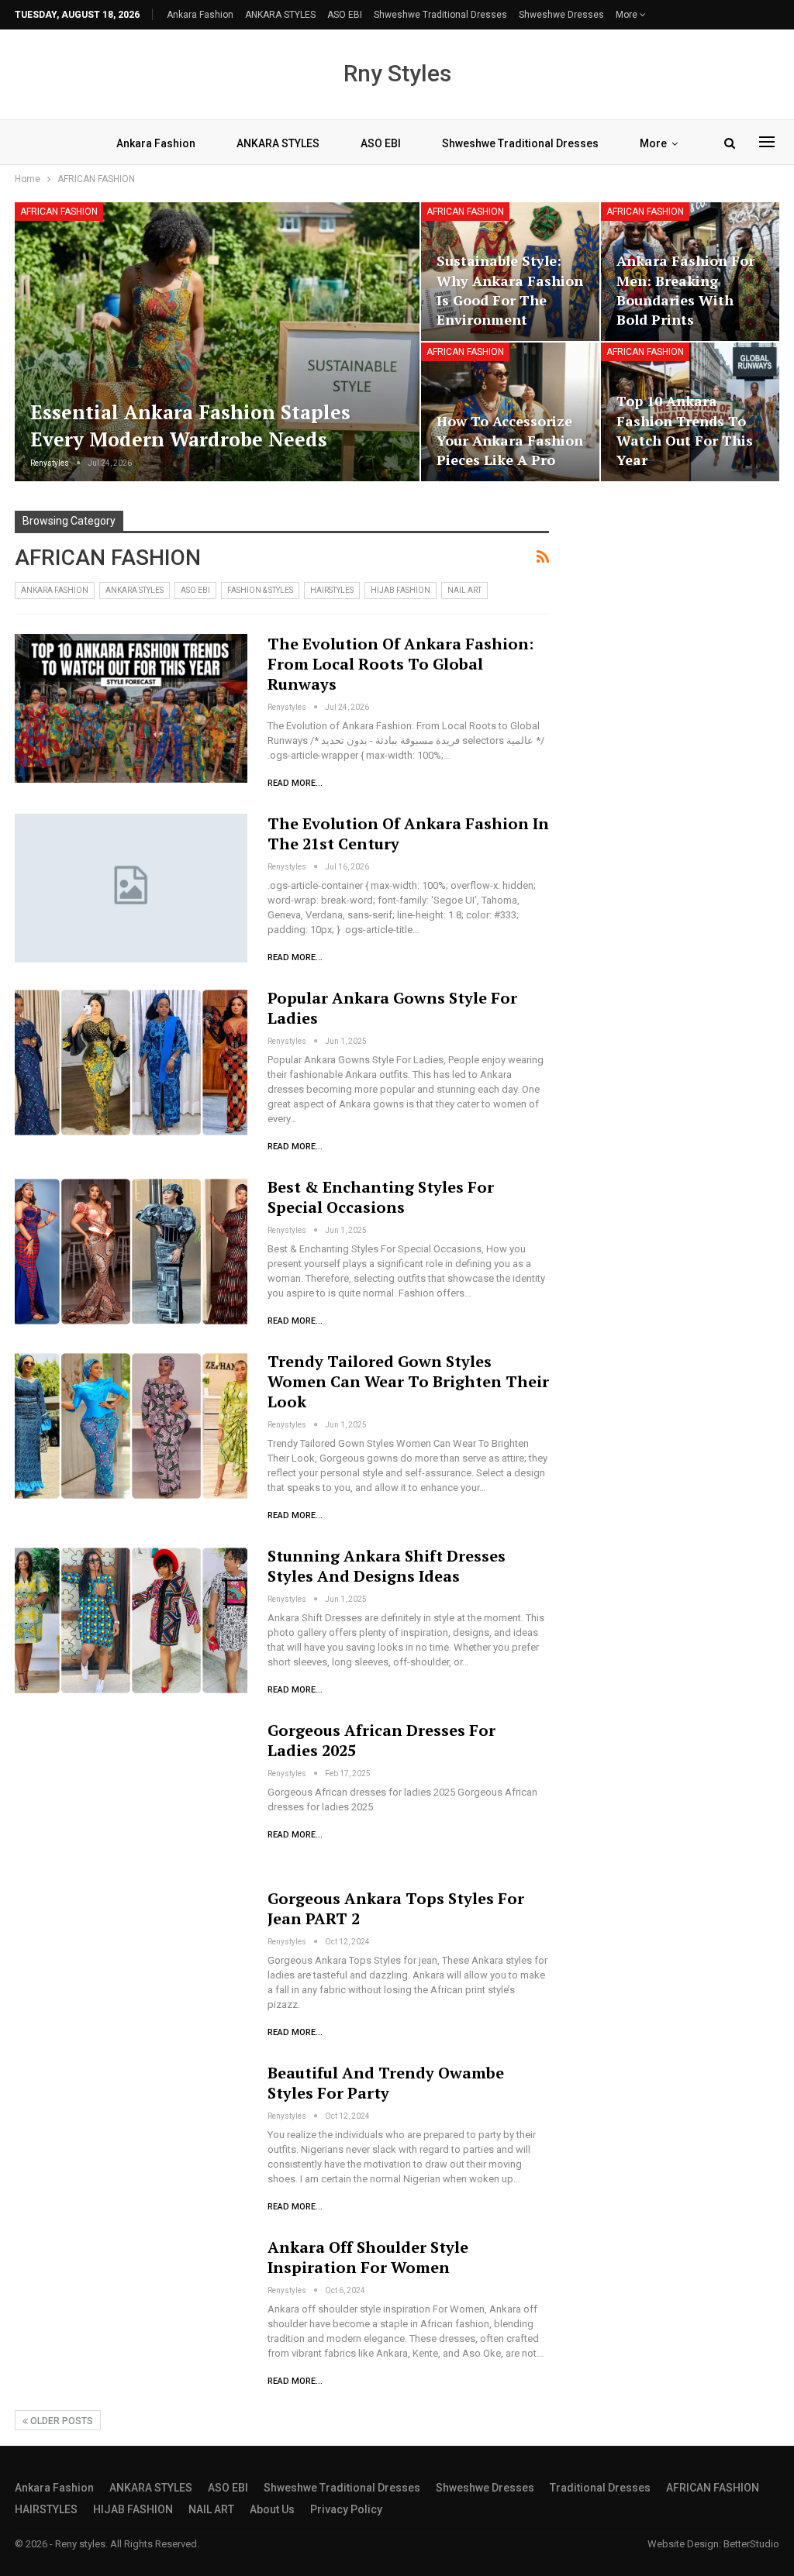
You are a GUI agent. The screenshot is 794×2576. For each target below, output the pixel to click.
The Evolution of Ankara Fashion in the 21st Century (408, 833)
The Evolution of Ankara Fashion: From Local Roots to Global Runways (400, 664)
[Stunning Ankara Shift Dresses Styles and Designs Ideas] (131, 1620)
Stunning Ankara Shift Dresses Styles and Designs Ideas (387, 1566)
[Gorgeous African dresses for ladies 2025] (131, 1795)
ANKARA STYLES (280, 15)
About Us (272, 2509)
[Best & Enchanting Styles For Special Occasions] (131, 1252)
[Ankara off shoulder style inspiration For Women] (131, 2312)
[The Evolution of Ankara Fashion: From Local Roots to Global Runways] (131, 708)
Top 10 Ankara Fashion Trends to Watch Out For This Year (685, 430)
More (628, 15)
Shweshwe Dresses (561, 15)
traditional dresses (600, 2488)
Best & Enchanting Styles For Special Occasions (381, 1197)
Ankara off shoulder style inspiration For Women (368, 2257)
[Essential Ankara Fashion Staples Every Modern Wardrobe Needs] (217, 342)
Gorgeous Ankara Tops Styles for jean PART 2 (396, 1908)
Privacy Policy (346, 2509)
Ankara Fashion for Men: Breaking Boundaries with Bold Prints (685, 290)
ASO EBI (345, 15)
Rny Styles (397, 73)
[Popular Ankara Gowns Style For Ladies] (131, 1062)
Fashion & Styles (260, 590)
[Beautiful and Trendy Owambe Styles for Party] (131, 2137)
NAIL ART (464, 590)
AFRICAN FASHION (59, 212)
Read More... (295, 783)
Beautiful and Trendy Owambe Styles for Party (386, 2083)
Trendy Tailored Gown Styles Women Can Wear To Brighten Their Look (408, 1381)
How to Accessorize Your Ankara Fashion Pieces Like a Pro (510, 440)
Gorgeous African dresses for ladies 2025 (381, 1740)
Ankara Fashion (200, 15)
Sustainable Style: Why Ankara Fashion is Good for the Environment (510, 290)
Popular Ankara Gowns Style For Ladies (392, 1008)
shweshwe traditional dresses (440, 15)
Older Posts (60, 2421)
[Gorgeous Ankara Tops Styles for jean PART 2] (131, 1963)
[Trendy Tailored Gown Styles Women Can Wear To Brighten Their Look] (131, 1426)
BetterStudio (751, 2544)
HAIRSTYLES (332, 590)
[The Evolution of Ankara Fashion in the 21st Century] (131, 888)
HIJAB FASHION (400, 590)
